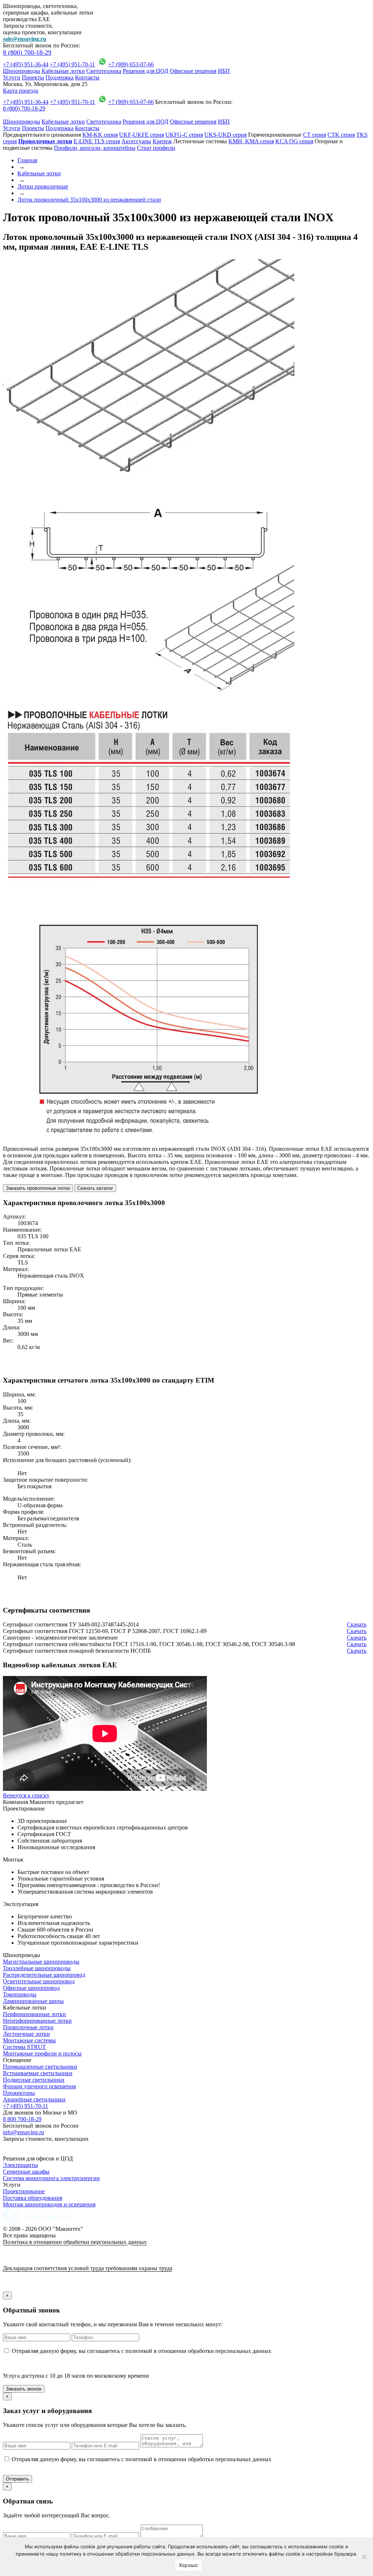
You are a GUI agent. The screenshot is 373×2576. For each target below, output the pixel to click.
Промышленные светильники (40, 2067)
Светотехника (104, 71)
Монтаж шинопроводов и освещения (49, 2204)
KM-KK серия (100, 135)
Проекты (33, 77)
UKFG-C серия (184, 135)
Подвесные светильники (34, 2080)
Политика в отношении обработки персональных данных (75, 2242)
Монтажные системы (29, 2040)
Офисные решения (193, 71)
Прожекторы (19, 2093)
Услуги (12, 77)
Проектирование (24, 2191)
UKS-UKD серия (225, 135)
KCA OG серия (294, 141)
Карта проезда (21, 91)
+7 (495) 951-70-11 (72, 64)
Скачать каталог (95, 1188)
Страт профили (156, 148)
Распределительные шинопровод (44, 1975)
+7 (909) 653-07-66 (131, 64)
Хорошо (189, 2565)
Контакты (87, 77)
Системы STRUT (24, 2047)
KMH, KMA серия (251, 141)
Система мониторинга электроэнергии (51, 2178)
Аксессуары (136, 141)
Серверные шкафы (26, 2172)
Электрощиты (20, 2165)
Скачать (357, 1624)
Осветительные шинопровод (39, 1981)
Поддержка (60, 77)
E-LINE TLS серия (97, 141)
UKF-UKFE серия (142, 135)
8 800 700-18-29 (22, 2119)
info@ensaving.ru (23, 2132)
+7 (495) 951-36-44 (26, 64)
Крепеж (162, 141)
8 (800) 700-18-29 (27, 52)
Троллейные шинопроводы (37, 1968)
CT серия (315, 135)
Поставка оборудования (33, 2198)
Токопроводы (20, 1994)
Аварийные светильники (34, 2099)
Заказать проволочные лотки (38, 1188)
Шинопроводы (21, 71)
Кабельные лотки (63, 71)
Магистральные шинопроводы (41, 1962)
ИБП (224, 71)
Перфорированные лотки (34, 2014)
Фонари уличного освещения (39, 2086)
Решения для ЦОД (146, 71)
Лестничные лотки (26, 2034)
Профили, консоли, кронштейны (95, 148)
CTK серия (341, 135)
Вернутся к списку (26, 1795)
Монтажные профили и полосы (42, 2053)
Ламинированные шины (33, 2001)
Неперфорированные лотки (37, 2021)
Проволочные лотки (28, 2027)
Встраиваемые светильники (38, 2073)
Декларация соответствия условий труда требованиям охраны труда (88, 2268)
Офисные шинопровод (31, 1988)
